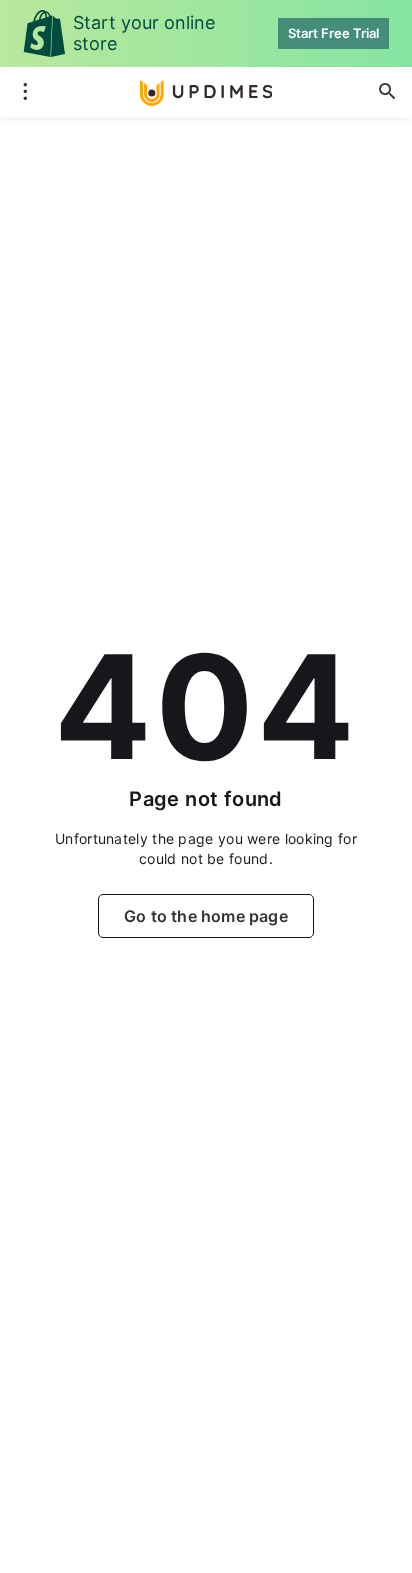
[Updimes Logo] (206, 92)
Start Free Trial (333, 33)
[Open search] (387, 92)
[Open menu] (25, 92)
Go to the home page (206, 916)
